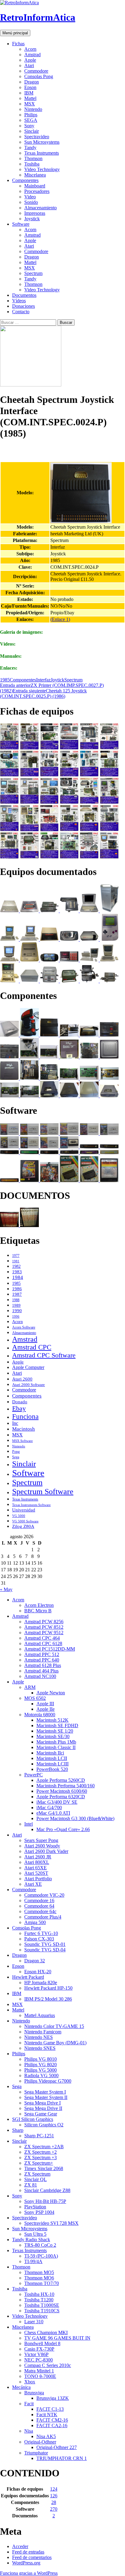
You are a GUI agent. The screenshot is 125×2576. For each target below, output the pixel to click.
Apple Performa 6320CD (61, 1797)
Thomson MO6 (39, 2278)
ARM (30, 1687)
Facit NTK (47, 2415)
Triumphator (36, 2453)
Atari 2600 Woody (42, 1846)
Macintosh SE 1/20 (55, 1731)
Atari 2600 (22, 1379)
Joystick (32, 219)
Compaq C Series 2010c (48, 2365)
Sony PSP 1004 (39, 2212)
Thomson (33, 158)
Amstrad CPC (32, 1347)
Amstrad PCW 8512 (44, 1627)
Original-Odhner (40, 2442)
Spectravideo (37, 137)
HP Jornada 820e (41, 1983)
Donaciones (24, 306)
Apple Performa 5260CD (61, 1780)
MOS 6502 (35, 1698)
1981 (16, 1261)
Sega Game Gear (41, 2114)
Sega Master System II (46, 2097)
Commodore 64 (39, 1906)
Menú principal (15, 33)
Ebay (19, 1408)
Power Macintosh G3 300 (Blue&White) (75, 1818)
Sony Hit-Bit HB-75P (45, 2201)
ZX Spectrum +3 (41, 2158)
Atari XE (33, 1884)
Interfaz (43, 680)
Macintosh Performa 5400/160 (66, 1786)
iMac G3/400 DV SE (57, 1802)
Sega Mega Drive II (43, 2108)
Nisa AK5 (46, 2436)
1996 (16, 1317)
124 (54, 2489)
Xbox (30, 2382)
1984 (18, 1277)
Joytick (57, 680)
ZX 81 (31, 2185)
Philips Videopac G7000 (48, 2081)
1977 (16, 1256)
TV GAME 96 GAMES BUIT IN (57, 2338)
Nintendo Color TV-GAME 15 (54, 2026)
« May (6, 1589)
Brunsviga (34, 2393)
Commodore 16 (39, 1900)
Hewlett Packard (28, 1977)
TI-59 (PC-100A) (41, 2256)
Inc (15, 1423)
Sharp (18, 2130)
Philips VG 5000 (41, 2070)
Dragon (32, 82)
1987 (17, 1294)
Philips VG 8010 (41, 2059)
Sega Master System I (45, 2092)
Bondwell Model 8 (42, 2343)
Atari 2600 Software (29, 1385)
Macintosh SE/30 (53, 1736)
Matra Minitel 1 (39, 2371)
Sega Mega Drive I (42, 2103)
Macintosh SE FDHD (57, 1725)
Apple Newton (51, 1693)
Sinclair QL (35, 2179)
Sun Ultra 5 (35, 2234)
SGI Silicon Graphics (33, 2119)
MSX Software (22, 1441)
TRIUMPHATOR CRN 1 (62, 2458)
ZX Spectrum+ (39, 2163)
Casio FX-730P (39, 2349)
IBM (29, 93)
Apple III (45, 1704)
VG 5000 (19, 1516)
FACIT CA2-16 (52, 2425)
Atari (29, 65)
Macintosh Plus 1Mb (56, 1742)
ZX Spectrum (37, 2174)
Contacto (21, 312)
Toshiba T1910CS (42, 2311)
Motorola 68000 (40, 1715)
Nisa (29, 2431)
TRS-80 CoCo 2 (40, 2245)
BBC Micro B (38, 1611)
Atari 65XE (35, 1868)
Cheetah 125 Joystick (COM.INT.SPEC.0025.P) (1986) (43, 693)
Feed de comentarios (32, 2557)
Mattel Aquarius (40, 2015)
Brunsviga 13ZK (53, 2398)
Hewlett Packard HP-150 (48, 1988)
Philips (31, 115)
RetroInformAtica (38, 17)
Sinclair (32, 131)
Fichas (18, 44)
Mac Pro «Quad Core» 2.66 (63, 1829)
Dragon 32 (35, 1961)
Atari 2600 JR (38, 1857)
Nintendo (33, 109)
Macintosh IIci (50, 1753)
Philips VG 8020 (41, 2065)
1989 (16, 1305)
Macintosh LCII (52, 1758)
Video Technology (42, 169)
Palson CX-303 (39, 1939)
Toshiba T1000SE (42, 2305)
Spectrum (33, 273)
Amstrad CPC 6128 (43, 1643)
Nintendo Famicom (43, 2032)
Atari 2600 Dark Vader (46, 1851)
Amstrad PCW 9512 (44, 1633)
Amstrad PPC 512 (42, 1654)
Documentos (24, 295)
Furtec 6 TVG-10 (41, 1933)
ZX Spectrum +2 (41, 2152)
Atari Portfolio (38, 1879)
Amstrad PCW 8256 (44, 1622)
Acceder (20, 2546)
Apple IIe (46, 1709)
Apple (30, 60)
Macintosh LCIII (52, 1764)
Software (21, 224)
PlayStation (35, 2207)
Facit (29, 2404)
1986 (17, 1289)
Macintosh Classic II (56, 1747)
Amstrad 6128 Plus (43, 1665)
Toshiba (32, 164)
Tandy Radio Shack (31, 2240)
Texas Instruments (42, 153)
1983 (17, 1272)
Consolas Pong (39, 76)
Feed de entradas (28, 2552)
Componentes (25, 180)
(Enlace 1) (60, 619)
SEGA (31, 120)
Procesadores (37, 191)
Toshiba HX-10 (39, 2294)
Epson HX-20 (38, 1972)
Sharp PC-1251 (39, 2136)
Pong (16, 1452)
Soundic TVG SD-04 (45, 1950)
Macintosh (24, 1429)
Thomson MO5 (39, 2272)
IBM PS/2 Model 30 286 (48, 1999)
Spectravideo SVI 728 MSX (51, 2223)
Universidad (24, 1510)
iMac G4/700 (49, 1808)
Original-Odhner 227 (57, 2447)
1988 (16, 1300)
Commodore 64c (40, 1911)
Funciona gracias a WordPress (29, 2573)
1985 (5, 680)
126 (54, 2496)
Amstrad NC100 (40, 1676)
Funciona (25, 1416)
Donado (20, 1402)
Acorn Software (24, 1327)
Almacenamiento (41, 208)
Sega (16, 1457)
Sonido (31, 202)
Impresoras (35, 213)
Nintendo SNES (40, 2048)
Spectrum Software (43, 1492)
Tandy (30, 147)
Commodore (36, 71)
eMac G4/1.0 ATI (53, 1813)
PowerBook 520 (52, 1769)
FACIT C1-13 (50, 2409)
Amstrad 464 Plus (41, 1671)
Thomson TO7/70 (42, 2283)
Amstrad (32, 55)
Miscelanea (35, 175)
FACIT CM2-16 (52, 2420)
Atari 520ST (36, 1873)
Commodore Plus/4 (43, 1917)
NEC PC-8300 (39, 2360)
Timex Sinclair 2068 (44, 2168)
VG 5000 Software (25, 1521)
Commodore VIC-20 (44, 1895)
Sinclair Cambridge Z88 (47, 2190)
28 (54, 2502)
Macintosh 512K (52, 1720)
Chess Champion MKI (46, 2332)
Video (30, 197)
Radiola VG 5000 (41, 2075)
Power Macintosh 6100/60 (62, 1791)
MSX (30, 104)
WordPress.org (26, 2563)
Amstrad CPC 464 (42, 1638)
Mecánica (21, 2387)
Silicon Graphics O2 (44, 2125)
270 (54, 2509)
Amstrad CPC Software (44, 1355)
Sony (29, 126)
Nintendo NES (39, 2037)
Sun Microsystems (42, 142)
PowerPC (34, 1775)
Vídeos (19, 301)
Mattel (30, 98)
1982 (16, 1266)
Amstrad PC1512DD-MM (50, 1649)
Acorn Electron (39, 1605)
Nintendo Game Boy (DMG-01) (55, 2043)
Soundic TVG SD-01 (45, 1944)
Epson (30, 87)
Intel (29, 1824)
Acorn (30, 49)
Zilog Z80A (23, 1526)
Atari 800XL (37, 1862)
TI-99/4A (33, 2261)
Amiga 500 (35, 1922)
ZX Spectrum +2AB (44, 2147)
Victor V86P (36, 2354)
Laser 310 (34, 2322)
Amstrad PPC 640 (42, 1660)
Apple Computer (28, 1367)
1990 (17, 1311)
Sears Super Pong (41, 1840)
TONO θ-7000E (40, 2376)
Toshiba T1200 (39, 2300)
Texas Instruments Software (31, 1505)
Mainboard (35, 186)
